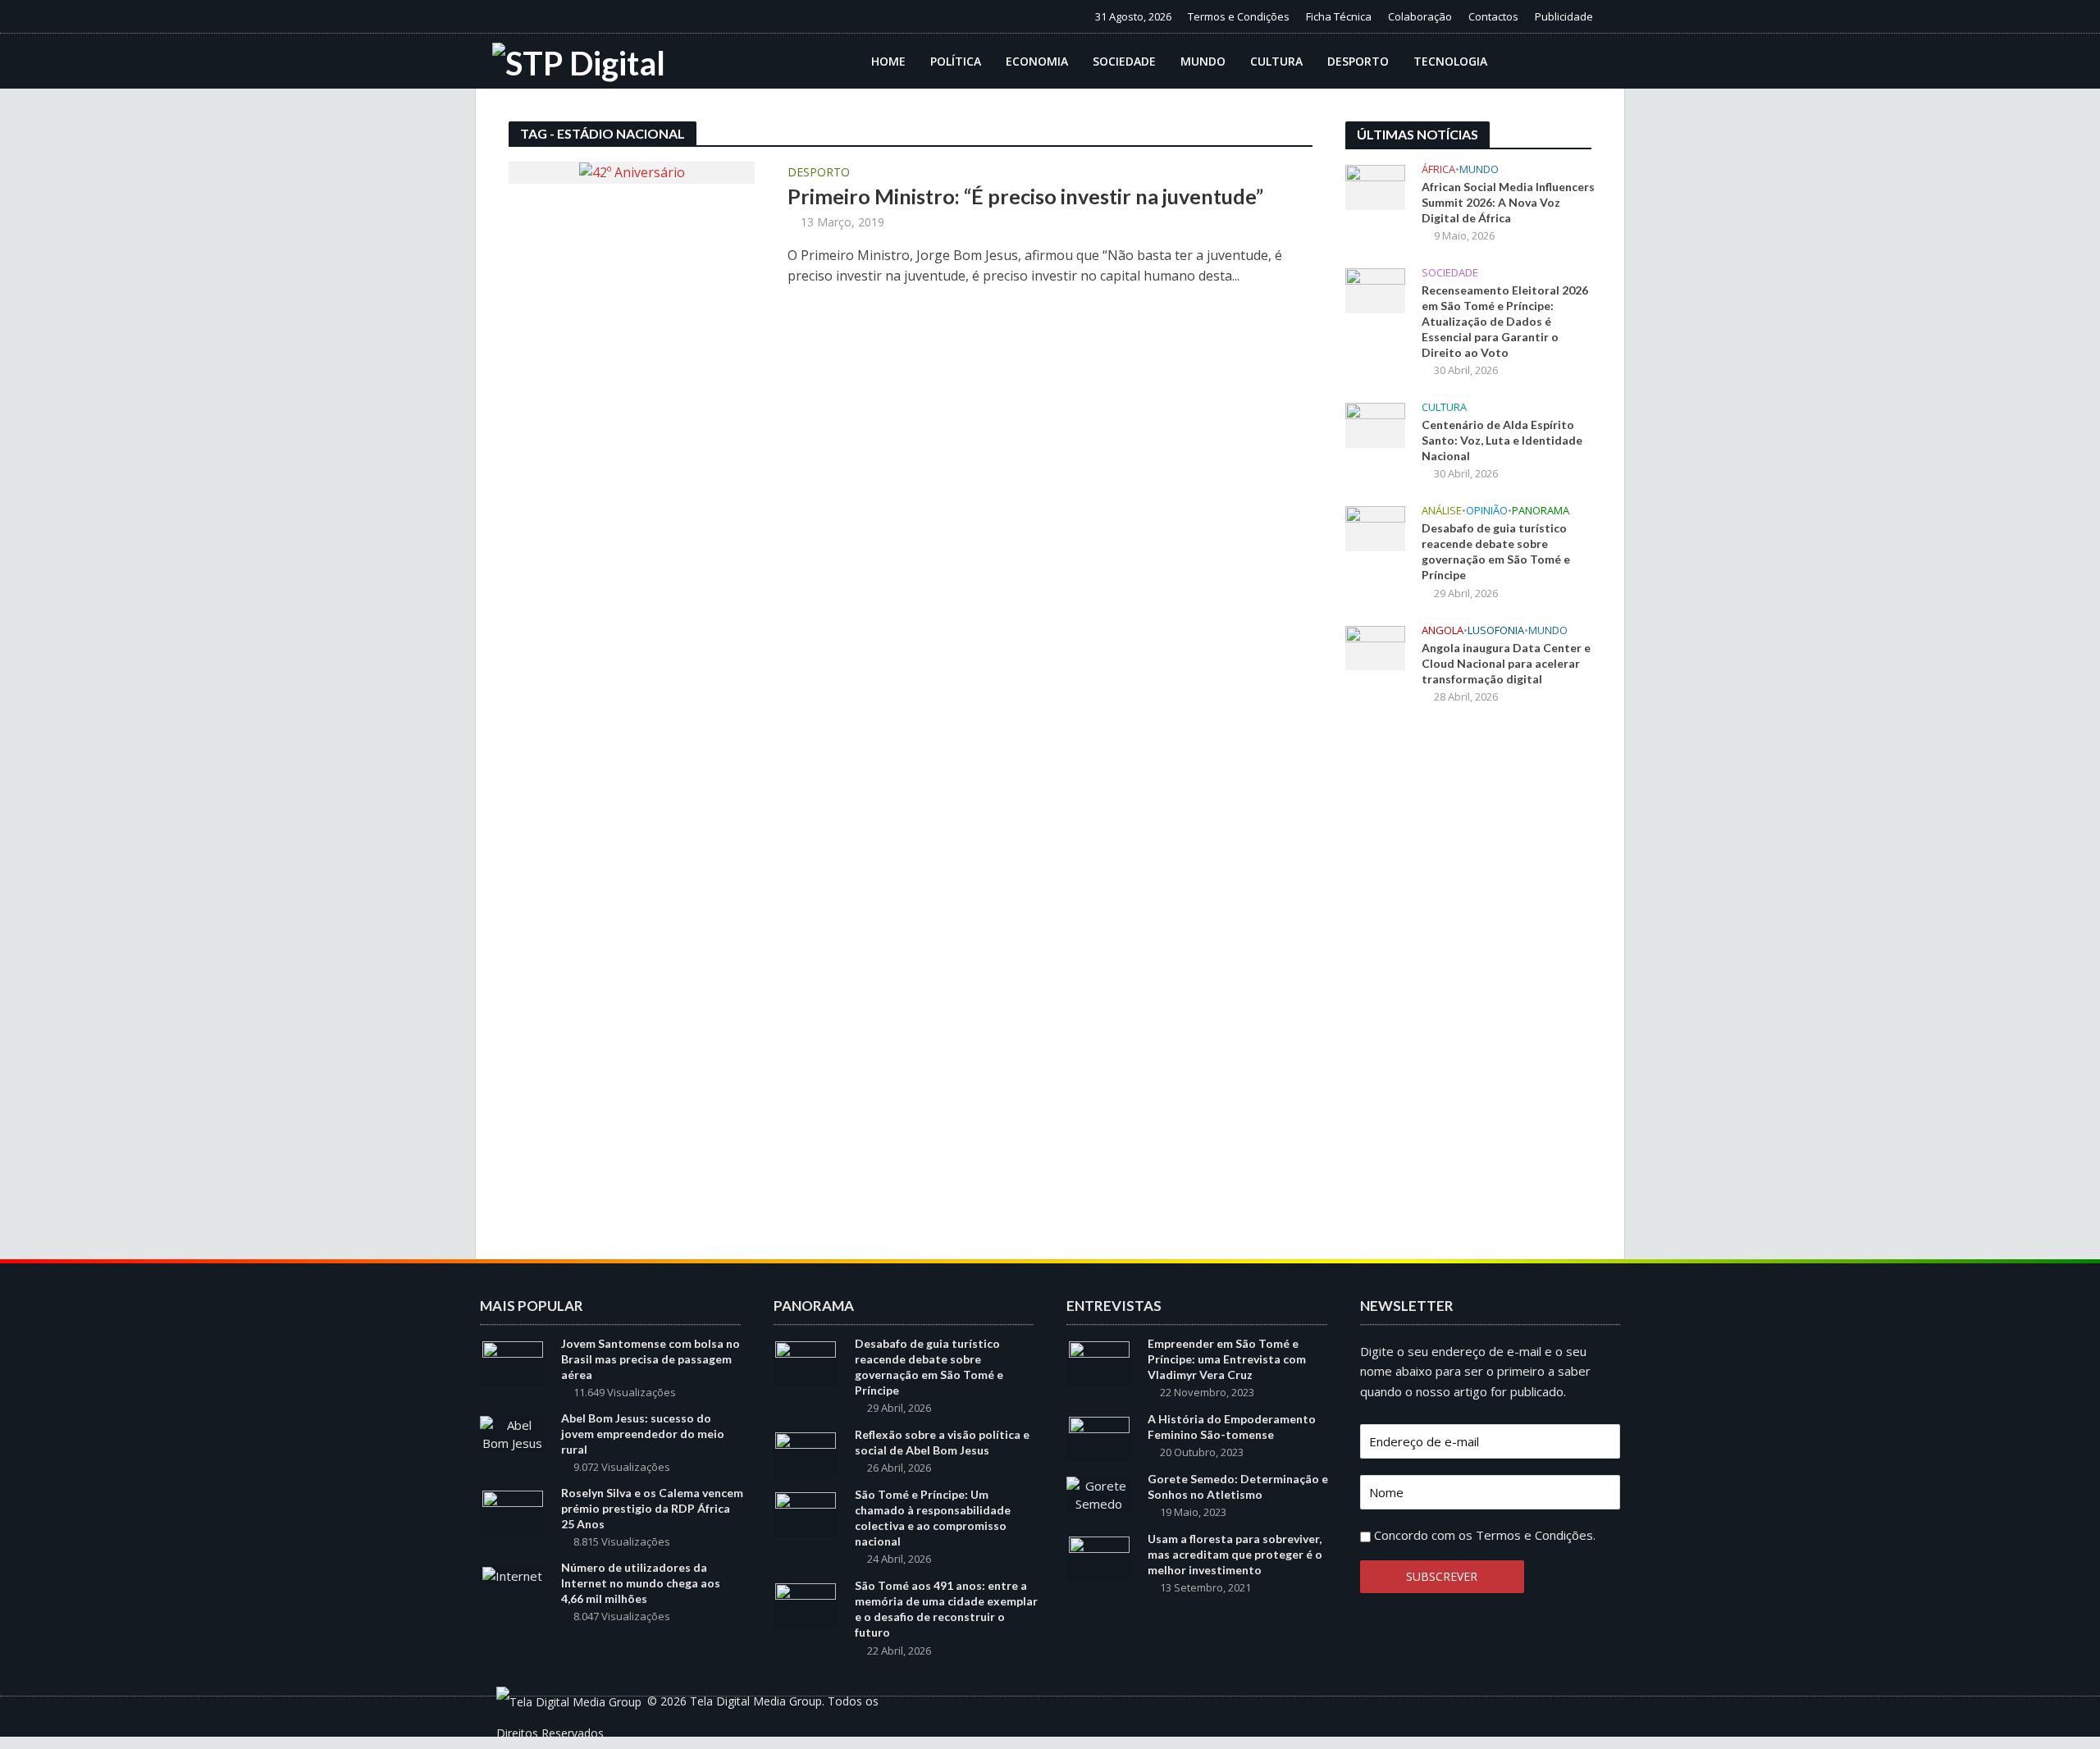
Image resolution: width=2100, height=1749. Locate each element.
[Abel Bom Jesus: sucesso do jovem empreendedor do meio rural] (512, 1432)
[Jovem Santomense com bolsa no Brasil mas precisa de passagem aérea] (513, 1363)
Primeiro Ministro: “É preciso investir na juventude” (1025, 196)
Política (956, 61)
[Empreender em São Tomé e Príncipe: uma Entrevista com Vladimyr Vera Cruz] (1099, 1363)
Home (888, 61)
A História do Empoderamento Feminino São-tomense (1232, 1427)
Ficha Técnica (1339, 16)
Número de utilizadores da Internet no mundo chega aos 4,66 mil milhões (641, 1583)
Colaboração (1420, 16)
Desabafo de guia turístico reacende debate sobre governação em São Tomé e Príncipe (1496, 551)
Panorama (1541, 511)
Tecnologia (1450, 61)
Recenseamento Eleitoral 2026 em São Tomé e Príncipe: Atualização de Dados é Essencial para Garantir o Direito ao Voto (1505, 321)
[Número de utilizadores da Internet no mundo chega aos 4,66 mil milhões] (512, 1574)
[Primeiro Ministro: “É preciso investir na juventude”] (632, 171)
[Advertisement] (1468, 988)
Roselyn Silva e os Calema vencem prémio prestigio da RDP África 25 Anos (652, 1508)
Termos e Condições (1239, 16)
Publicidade (1564, 16)
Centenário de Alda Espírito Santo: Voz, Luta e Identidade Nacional (1502, 440)
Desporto (1358, 61)
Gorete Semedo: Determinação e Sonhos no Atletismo (1238, 1486)
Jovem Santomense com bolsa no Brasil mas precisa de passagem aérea (651, 1359)
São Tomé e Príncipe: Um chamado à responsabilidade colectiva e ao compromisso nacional (933, 1518)
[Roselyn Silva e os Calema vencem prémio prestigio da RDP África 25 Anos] (513, 1512)
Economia (1037, 61)
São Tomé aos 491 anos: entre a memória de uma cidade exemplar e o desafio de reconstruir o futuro (946, 1609)
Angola (1443, 630)
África (1438, 169)
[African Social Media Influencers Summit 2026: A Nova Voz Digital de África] (1375, 185)
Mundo (1203, 61)
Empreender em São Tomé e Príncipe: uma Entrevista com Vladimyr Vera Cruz (1227, 1359)
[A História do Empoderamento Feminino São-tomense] (1099, 1438)
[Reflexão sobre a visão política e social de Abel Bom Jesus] (806, 1454)
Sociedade (1124, 61)
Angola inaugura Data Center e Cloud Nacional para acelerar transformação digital (1506, 663)
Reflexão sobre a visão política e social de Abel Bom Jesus (942, 1442)
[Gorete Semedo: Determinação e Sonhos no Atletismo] (1099, 1493)
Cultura (1276, 61)
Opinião (1487, 511)
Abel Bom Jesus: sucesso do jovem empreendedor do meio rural (643, 1434)
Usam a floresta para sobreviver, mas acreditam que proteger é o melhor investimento (1235, 1554)
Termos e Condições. (1536, 1535)
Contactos (1493, 16)
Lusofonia (1496, 630)
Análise (1442, 511)
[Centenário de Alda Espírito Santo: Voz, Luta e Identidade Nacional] (1375, 424)
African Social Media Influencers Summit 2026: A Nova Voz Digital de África (1508, 202)
